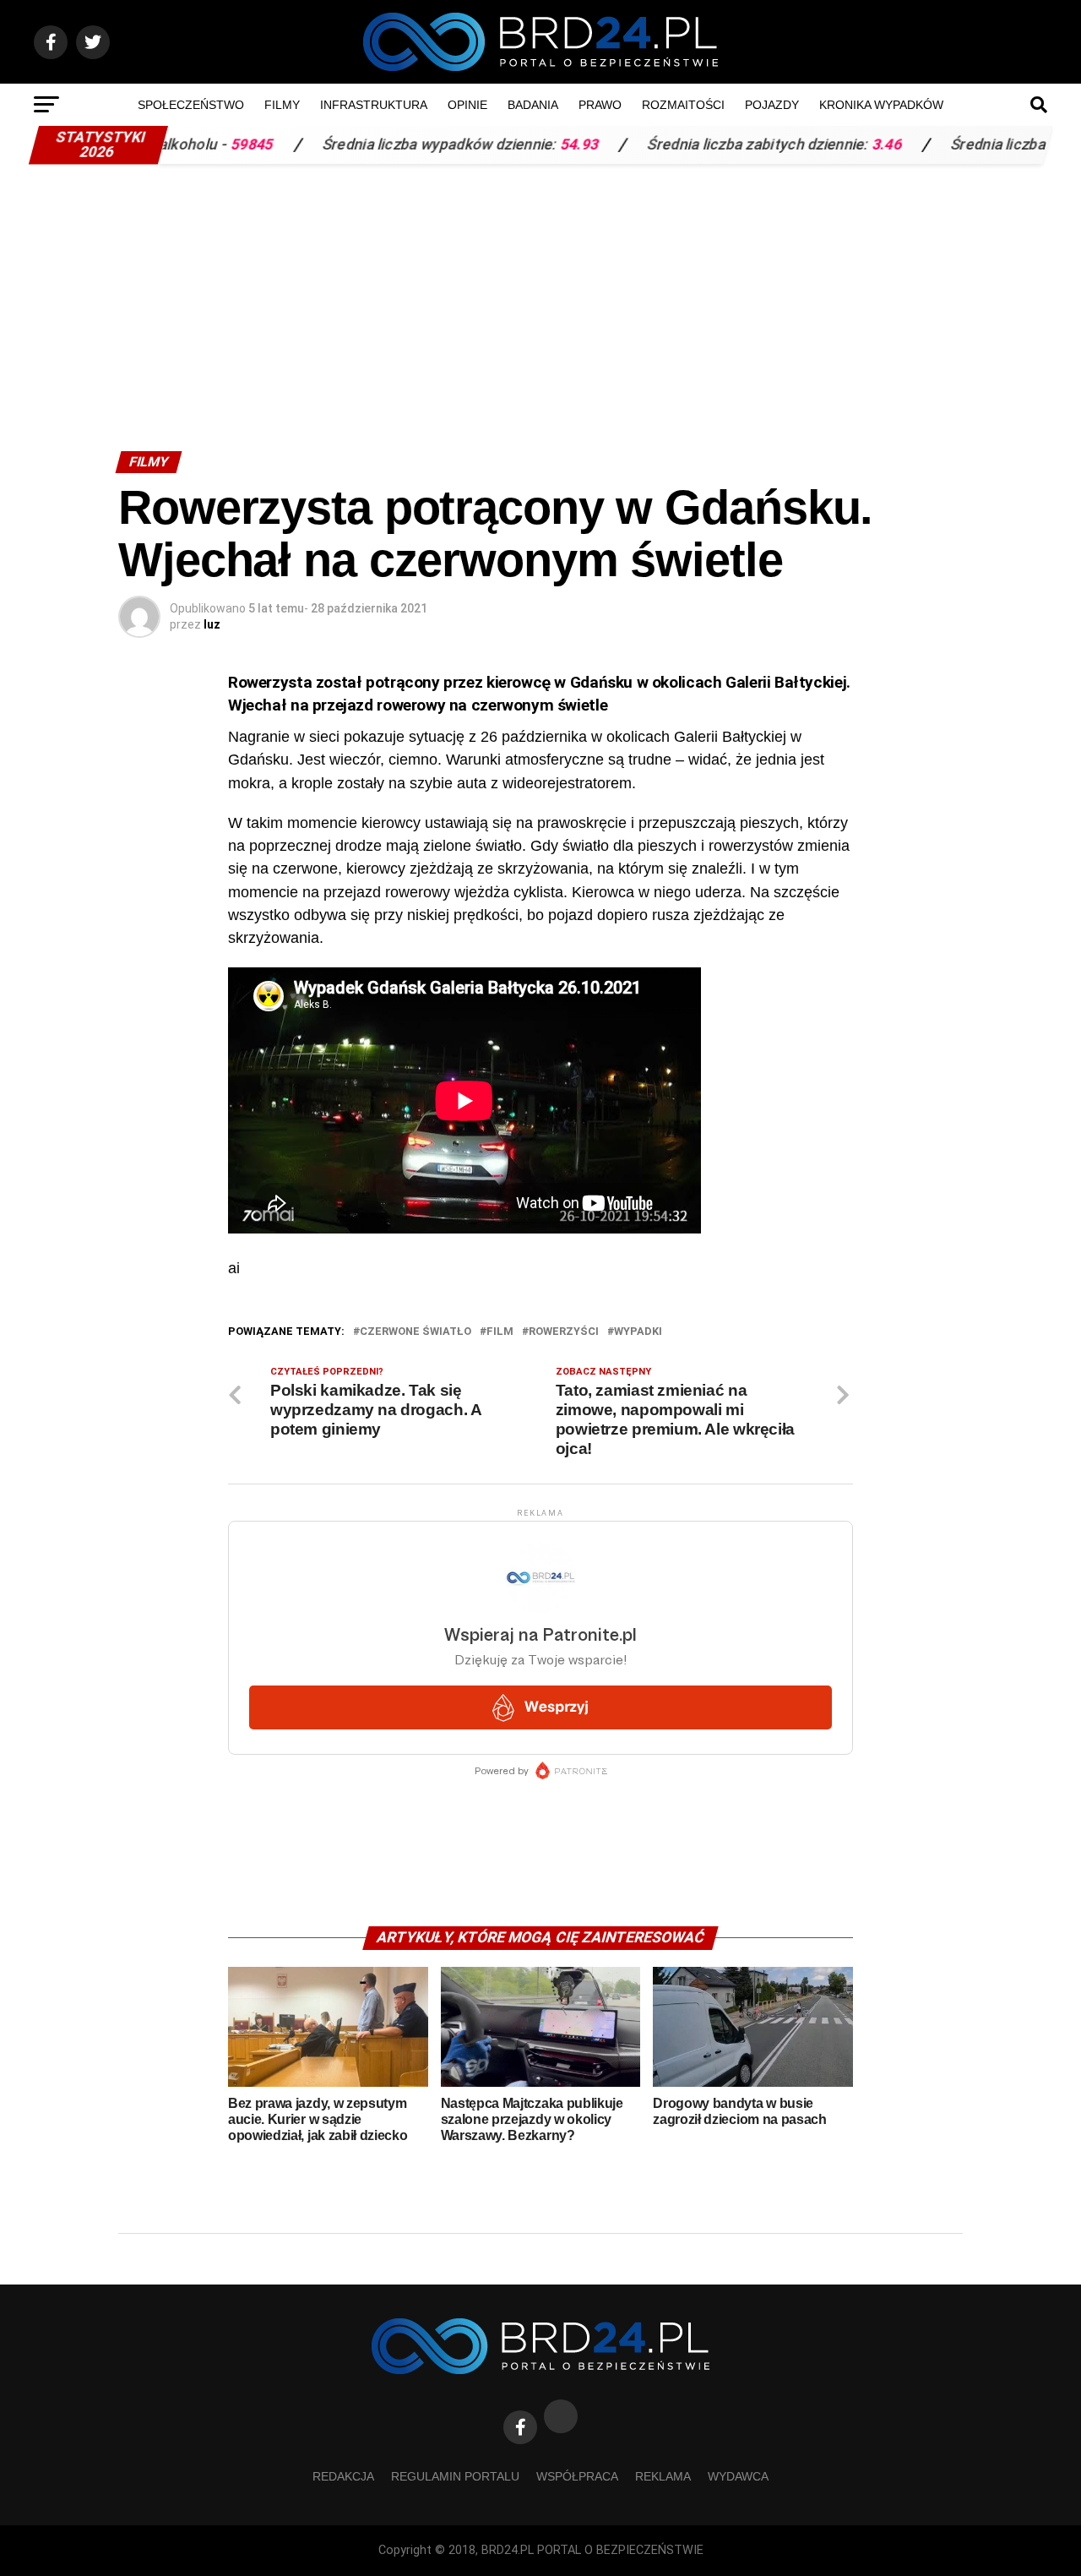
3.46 (818, 144)
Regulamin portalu (455, 2476)
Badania (533, 105)
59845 (184, 144)
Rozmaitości (683, 105)
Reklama (663, 2476)
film (500, 1332)
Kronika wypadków (881, 105)
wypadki (638, 1332)
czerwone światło (416, 1332)
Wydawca (738, 2476)
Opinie (467, 105)
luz (212, 624)
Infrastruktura (374, 105)
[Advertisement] (540, 299)
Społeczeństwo (191, 105)
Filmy (282, 105)
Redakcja (343, 2476)
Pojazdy (772, 105)
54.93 (511, 144)
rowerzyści (564, 1332)
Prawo (600, 105)
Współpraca (577, 2476)
